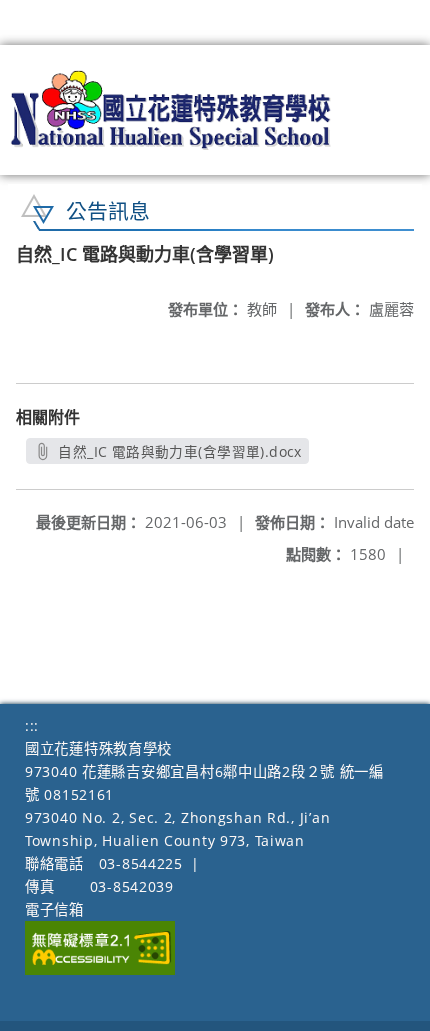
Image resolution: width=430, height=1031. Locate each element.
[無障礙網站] (100, 969)
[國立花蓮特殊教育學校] (171, 110)
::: (32, 725)
